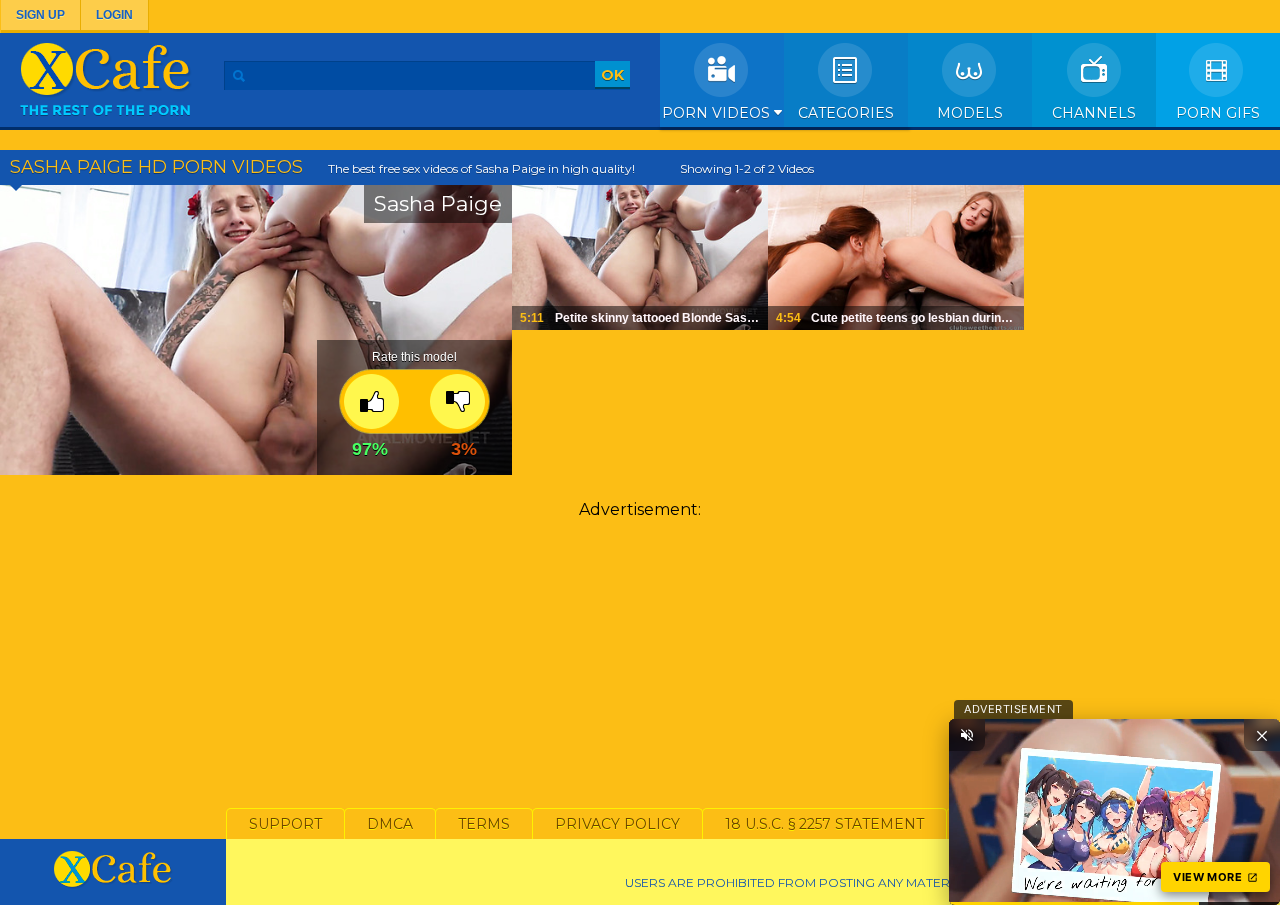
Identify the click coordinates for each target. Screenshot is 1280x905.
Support (285, 824)
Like (371, 401)
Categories (846, 113)
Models (970, 113)
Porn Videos (718, 113)
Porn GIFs (1218, 113)
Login (114, 15)
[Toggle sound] (967, 735)
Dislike (457, 401)
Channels (1094, 113)
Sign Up (40, 15)
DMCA (390, 824)
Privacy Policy (617, 824)
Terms (484, 824)
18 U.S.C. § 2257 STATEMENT (824, 824)
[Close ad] (1262, 735)
